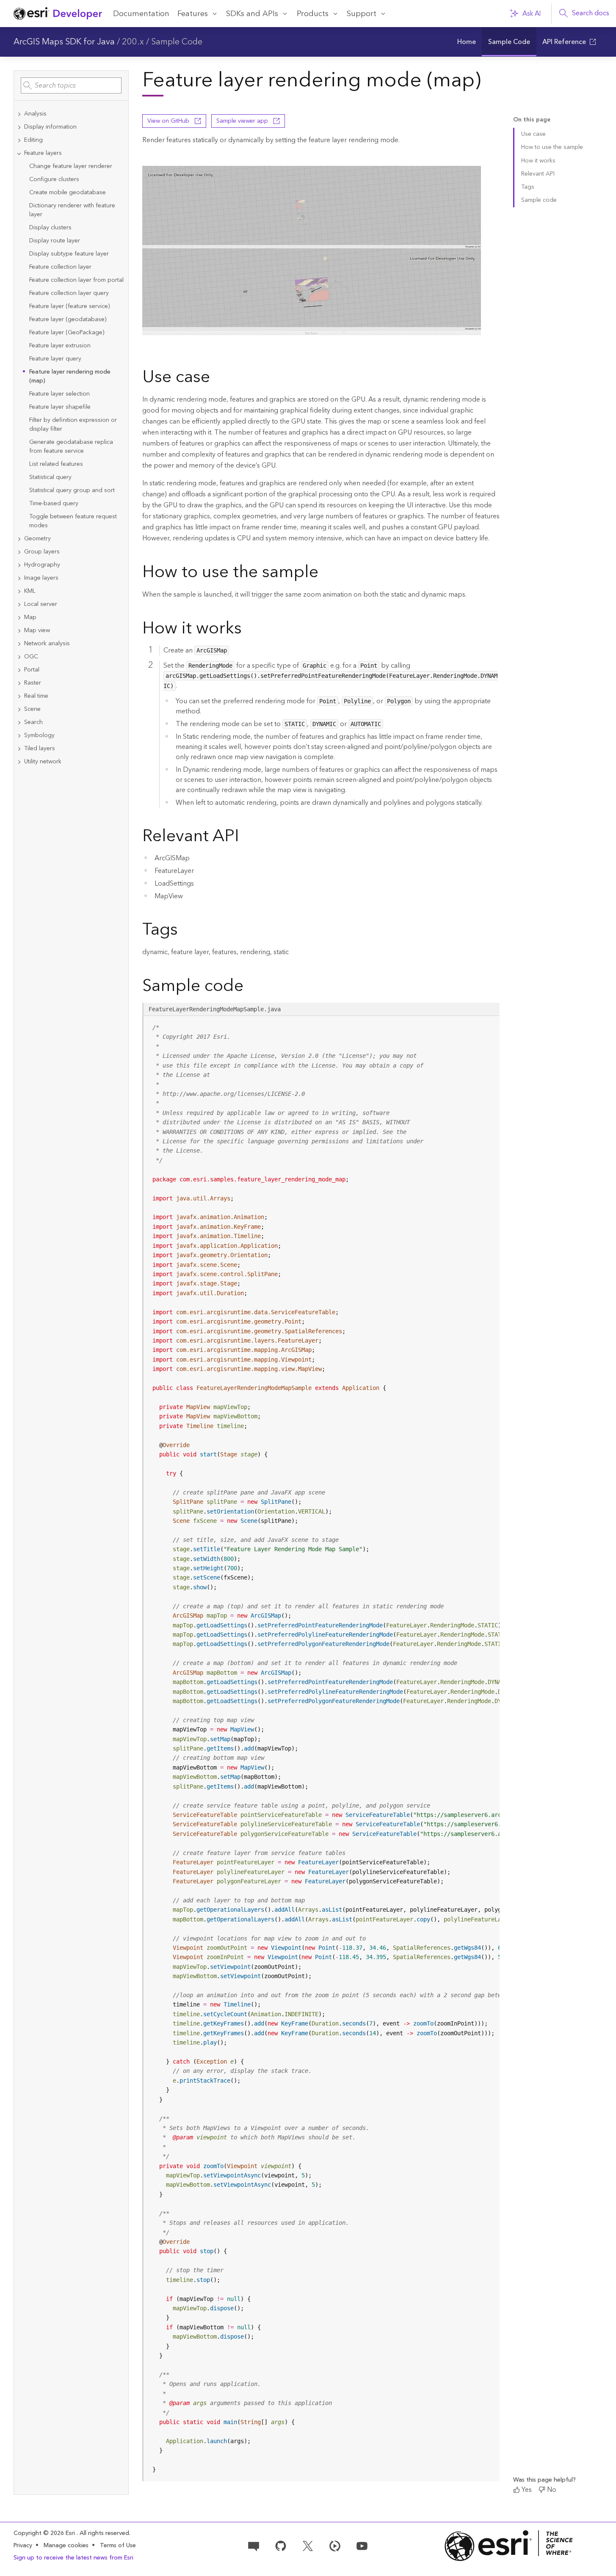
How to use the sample (552, 147)
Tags (528, 187)
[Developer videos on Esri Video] (335, 2545)
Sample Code (177, 42)
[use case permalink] (217, 378)
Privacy (23, 2546)
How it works (538, 161)
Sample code (539, 200)
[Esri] (509, 2546)
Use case (533, 134)
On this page (532, 120)
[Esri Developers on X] (308, 2545)
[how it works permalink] (249, 630)
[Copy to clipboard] (489, 1025)
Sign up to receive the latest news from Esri (73, 2558)
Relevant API (538, 174)
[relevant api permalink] (246, 837)
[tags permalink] (185, 931)
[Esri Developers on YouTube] (362, 2545)
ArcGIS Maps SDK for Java (64, 42)
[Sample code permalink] (254, 987)
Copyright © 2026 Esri (45, 2533)
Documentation (141, 14)
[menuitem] (466, 42)
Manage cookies (66, 2546)
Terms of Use (118, 2546)
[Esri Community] (254, 2545)
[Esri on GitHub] (281, 2545)
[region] (322, 1749)
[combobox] (71, 85)
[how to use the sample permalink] (325, 573)
